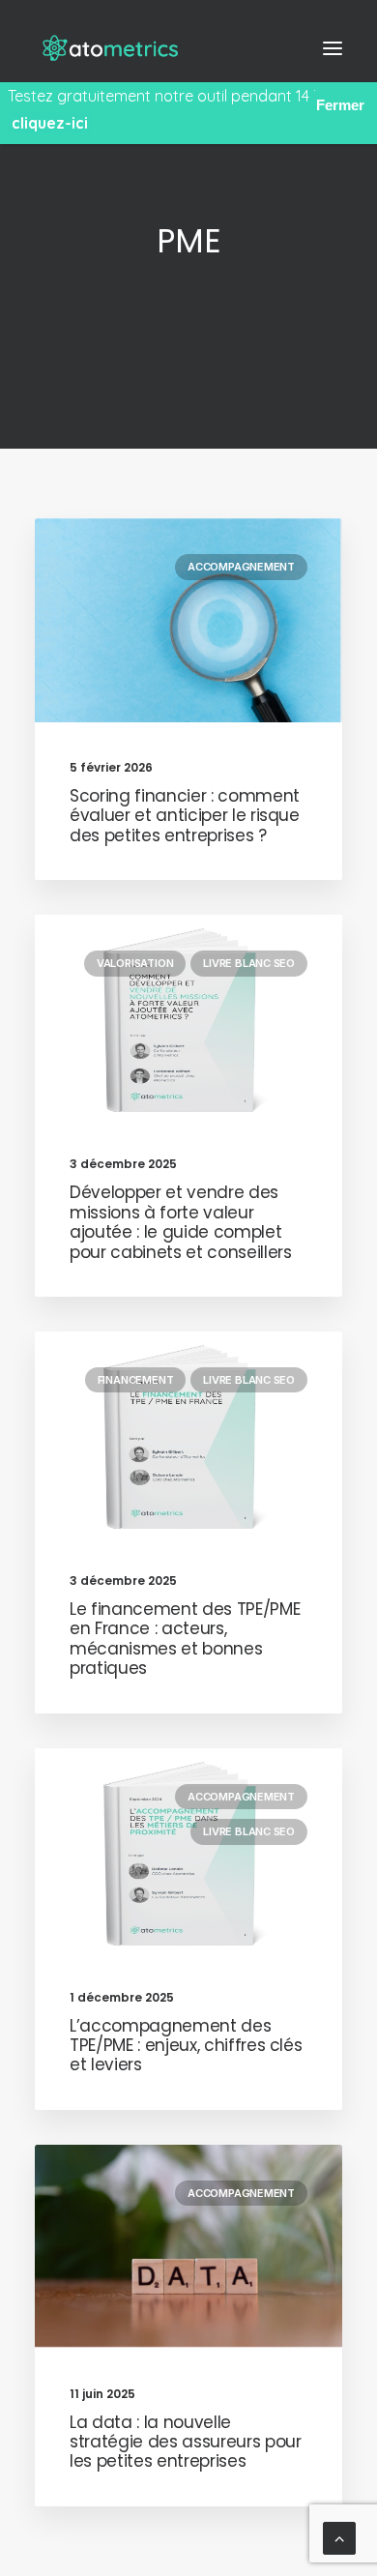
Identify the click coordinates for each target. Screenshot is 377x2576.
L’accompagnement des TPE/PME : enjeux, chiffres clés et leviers (186, 2046)
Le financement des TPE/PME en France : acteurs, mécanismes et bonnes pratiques (185, 1639)
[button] (333, 48)
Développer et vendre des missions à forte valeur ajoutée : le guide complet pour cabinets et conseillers (180, 1222)
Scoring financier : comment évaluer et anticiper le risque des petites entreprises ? (185, 816)
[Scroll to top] (339, 2537)
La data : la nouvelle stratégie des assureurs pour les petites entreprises (185, 2442)
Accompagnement (241, 567)
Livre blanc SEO (249, 963)
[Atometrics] (116, 48)
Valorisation (135, 963)
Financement (136, 1380)
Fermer (340, 105)
